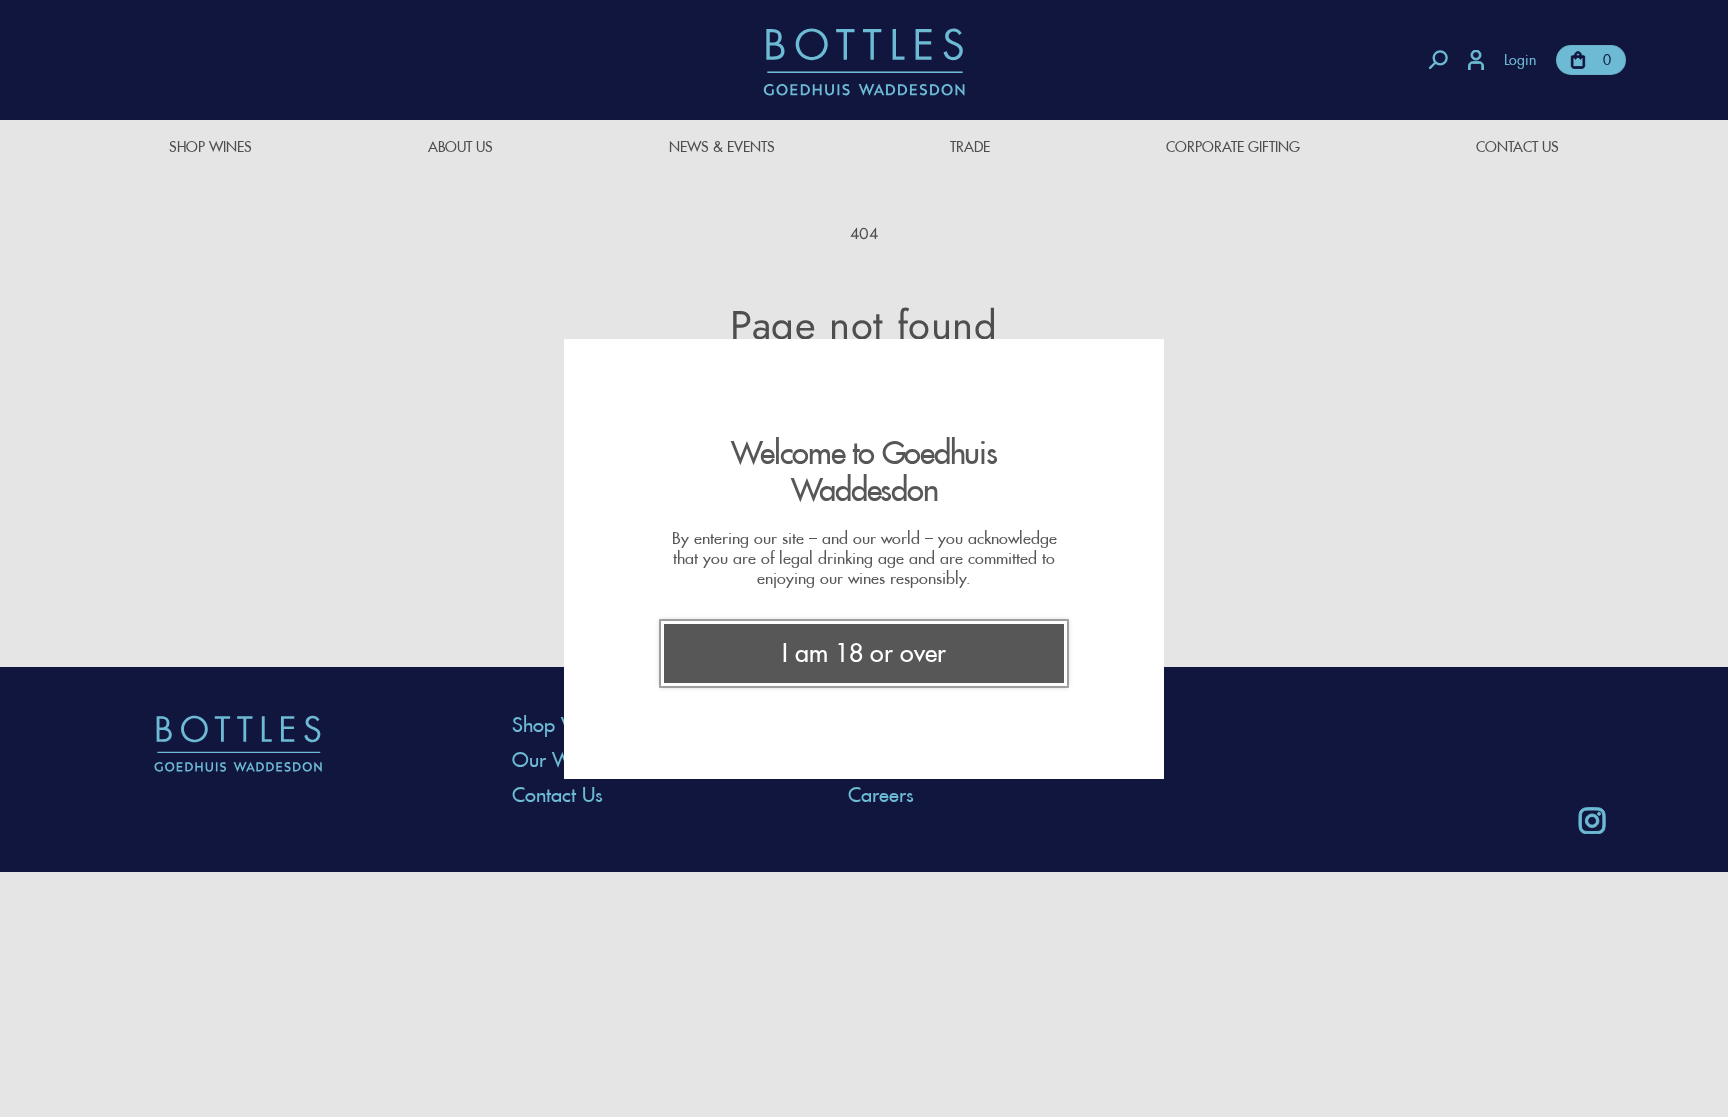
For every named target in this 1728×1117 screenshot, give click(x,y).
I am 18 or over (864, 653)
